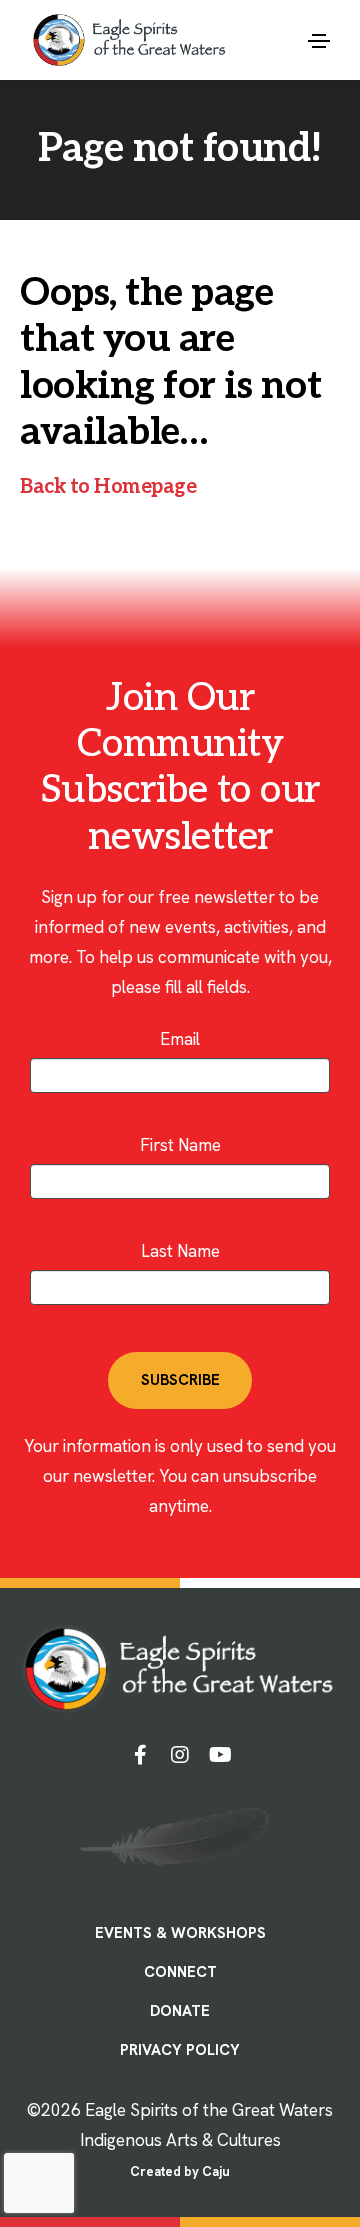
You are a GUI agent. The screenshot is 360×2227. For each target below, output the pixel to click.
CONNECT (180, 1972)
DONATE (180, 2011)
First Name (180, 1145)
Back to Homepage (108, 487)
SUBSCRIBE (180, 1380)
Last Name (180, 1251)
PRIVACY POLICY (180, 2050)
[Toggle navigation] (319, 41)
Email (180, 1039)
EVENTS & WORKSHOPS (180, 1933)
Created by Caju (180, 2171)
